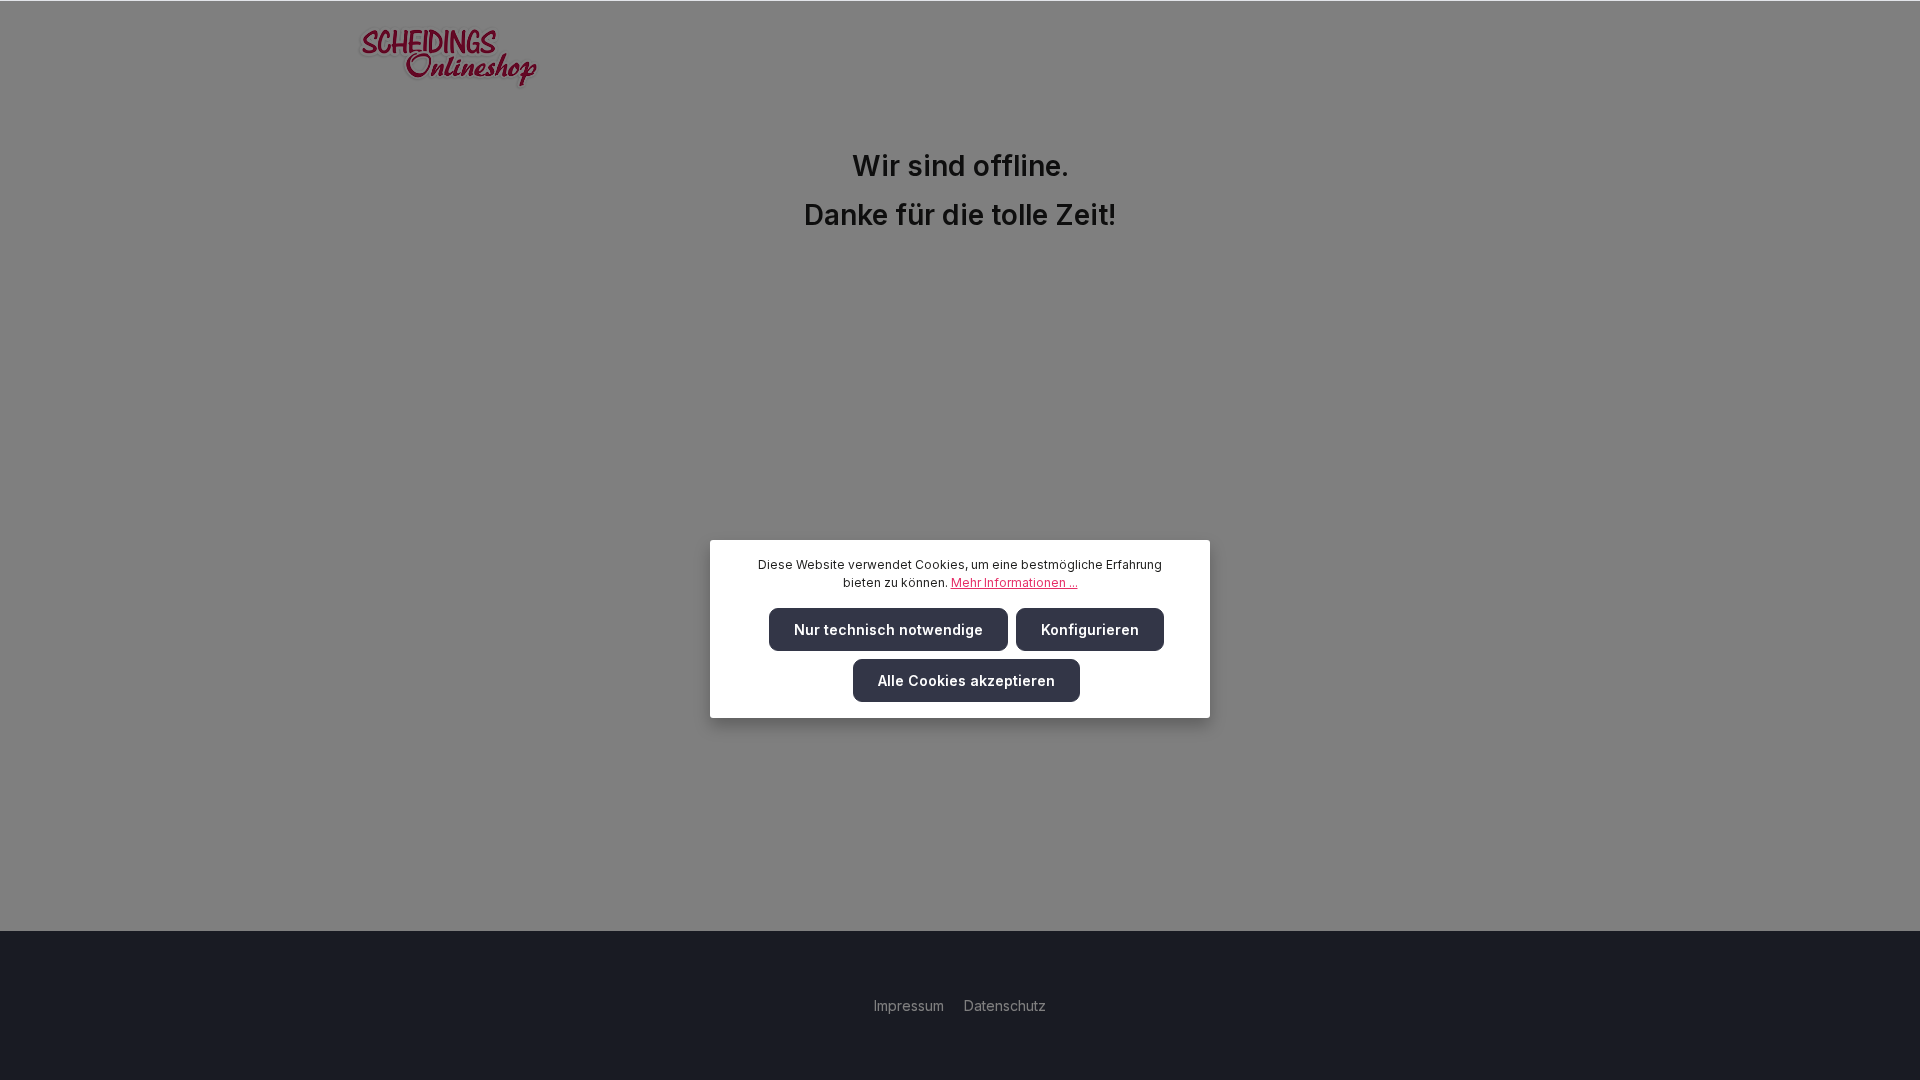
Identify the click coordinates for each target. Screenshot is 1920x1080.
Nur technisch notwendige (888, 629)
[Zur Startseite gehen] (449, 57)
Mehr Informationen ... (1014, 582)
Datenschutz (1005, 1005)
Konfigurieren (1090, 629)
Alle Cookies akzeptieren (966, 680)
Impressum (911, 1005)
